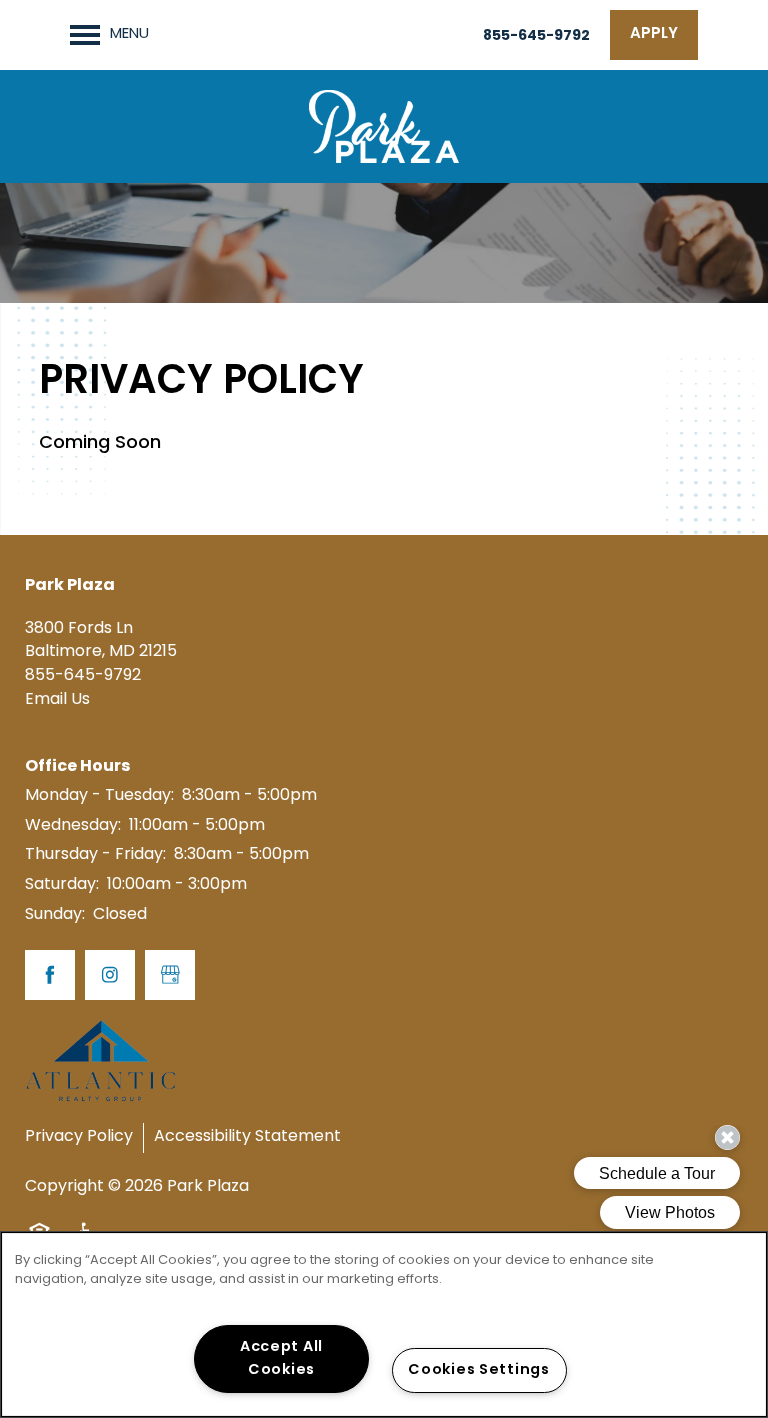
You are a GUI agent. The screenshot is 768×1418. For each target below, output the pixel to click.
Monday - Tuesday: (99, 796)
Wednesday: (73, 826)
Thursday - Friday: (95, 855)
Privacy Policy (79, 1137)
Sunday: (55, 915)
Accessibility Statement (247, 1137)
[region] (384, 1324)
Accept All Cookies (281, 1359)
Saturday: (62, 885)
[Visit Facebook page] (50, 975)
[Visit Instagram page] (110, 975)
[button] (654, 35)
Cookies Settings (479, 1370)
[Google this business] (170, 975)
